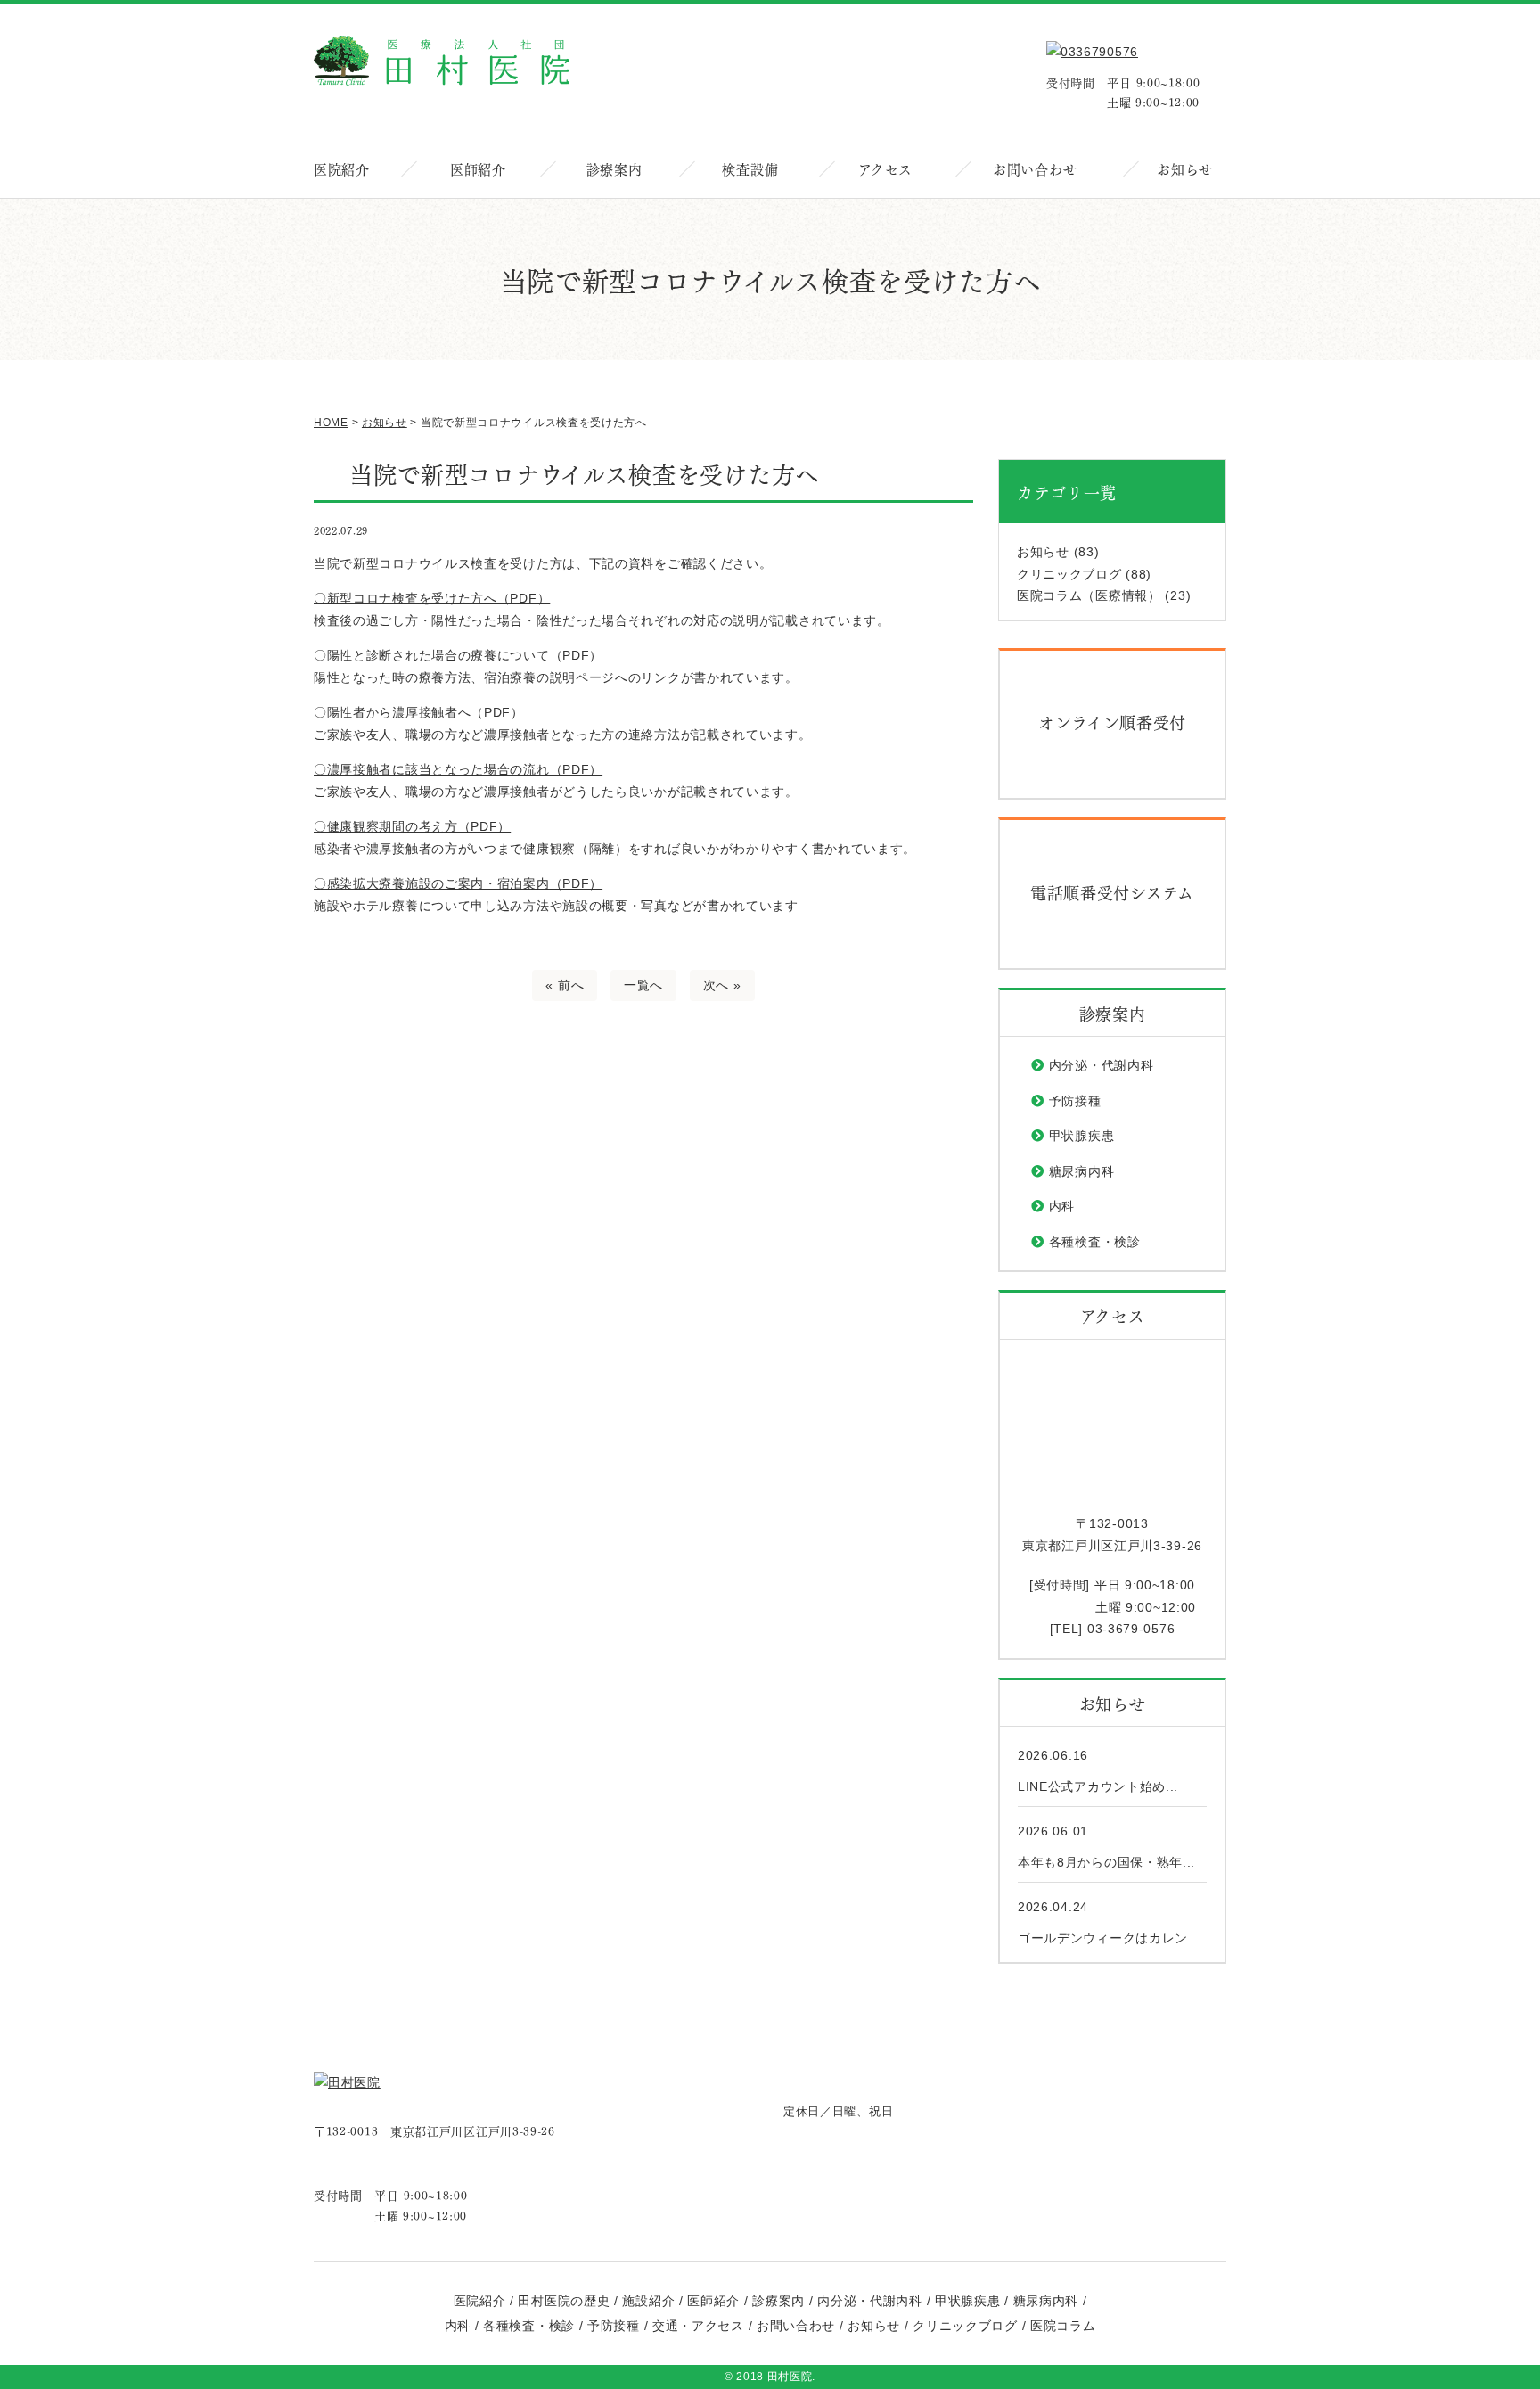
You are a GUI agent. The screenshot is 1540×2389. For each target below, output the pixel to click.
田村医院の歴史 (564, 2301)
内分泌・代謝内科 (1102, 1065)
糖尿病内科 (1082, 1171)
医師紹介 (478, 168)
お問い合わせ (1035, 168)
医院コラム (1063, 2326)
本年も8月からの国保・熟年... (1106, 1862)
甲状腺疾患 (1082, 1136)
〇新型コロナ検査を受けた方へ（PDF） (432, 598)
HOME (331, 423)
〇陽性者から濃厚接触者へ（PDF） (419, 712)
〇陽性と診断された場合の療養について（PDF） (458, 655)
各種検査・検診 (1095, 1242)
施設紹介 (648, 2301)
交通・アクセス (698, 2326)
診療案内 (614, 168)
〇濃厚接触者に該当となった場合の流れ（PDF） (458, 769)
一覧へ (643, 985)
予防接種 (1075, 1101)
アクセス (885, 168)
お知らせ (1185, 168)
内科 (1062, 1206)
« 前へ (565, 985)
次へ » (722, 985)
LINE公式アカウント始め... (1098, 1786)
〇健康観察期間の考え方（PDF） (412, 826)
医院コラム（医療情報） (1089, 595)
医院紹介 (342, 168)
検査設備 (750, 168)
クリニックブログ (1069, 574)
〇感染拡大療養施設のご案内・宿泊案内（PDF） (458, 883)
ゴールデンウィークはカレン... (1109, 1938)
